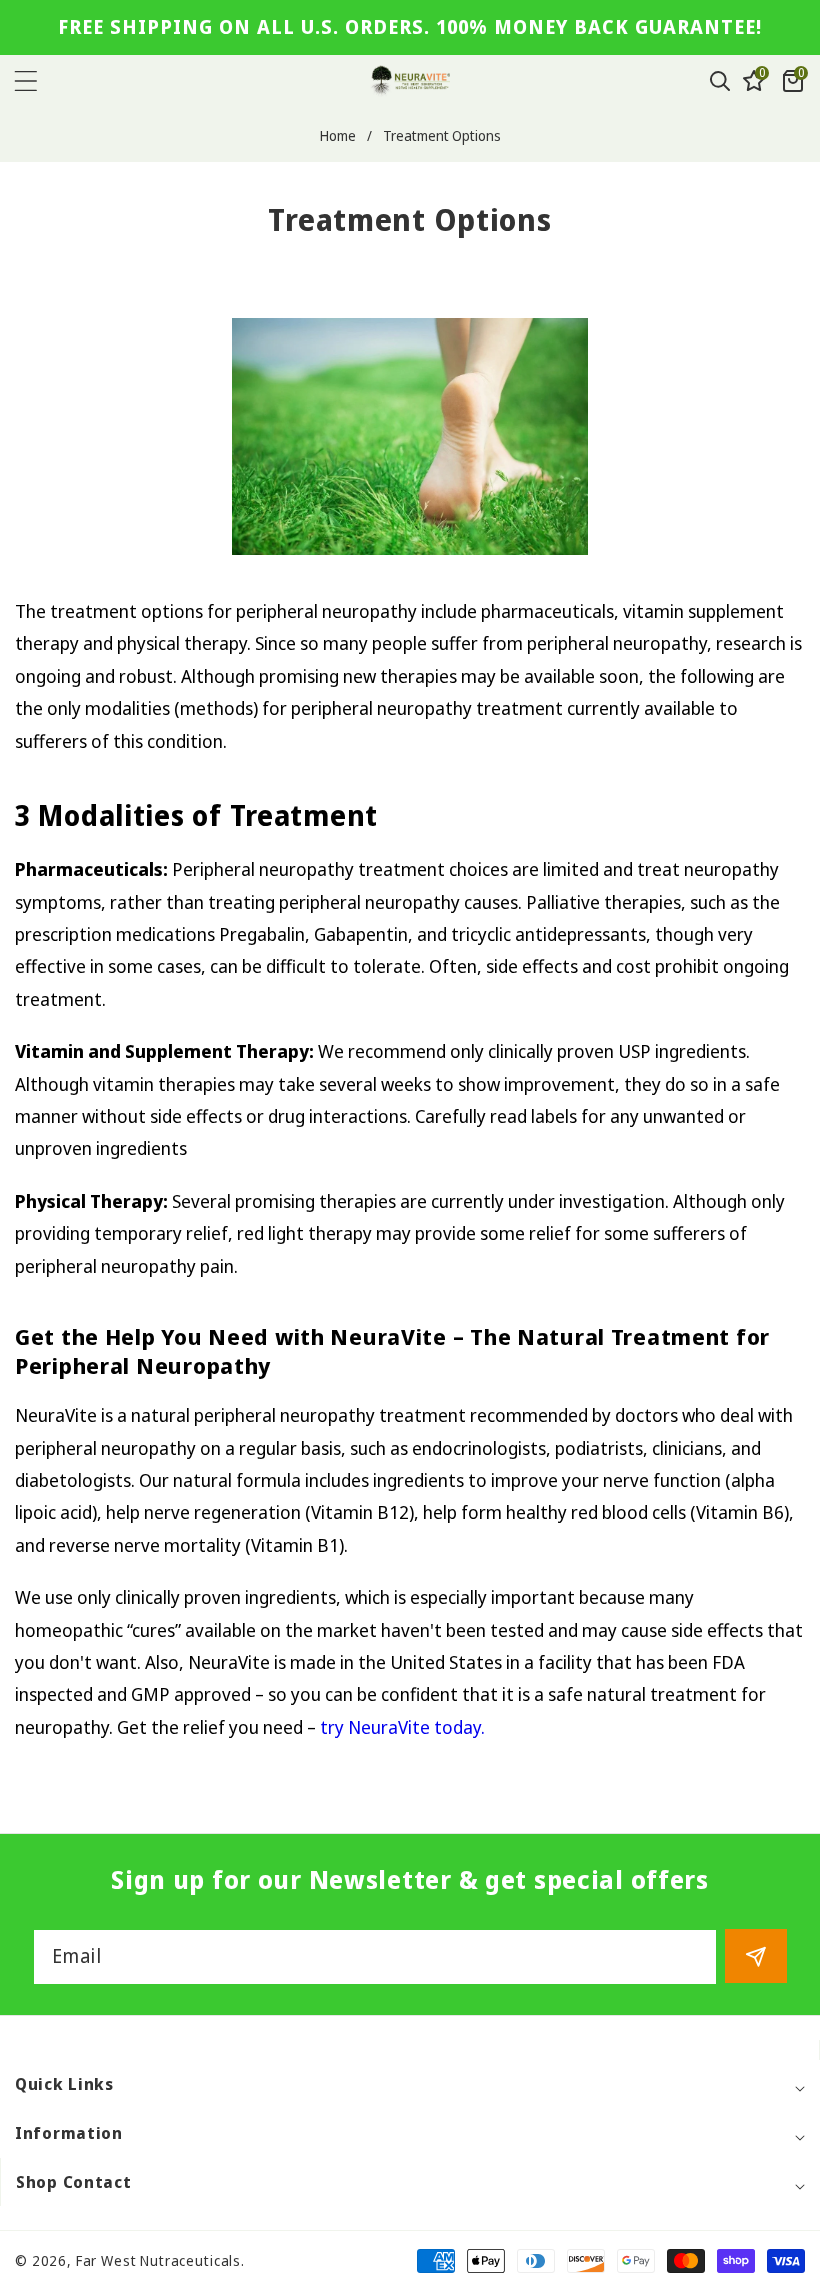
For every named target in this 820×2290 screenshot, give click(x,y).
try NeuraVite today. (402, 1727)
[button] (41, 81)
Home (338, 136)
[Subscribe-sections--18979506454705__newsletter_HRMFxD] (756, 1956)
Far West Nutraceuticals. (160, 2260)
